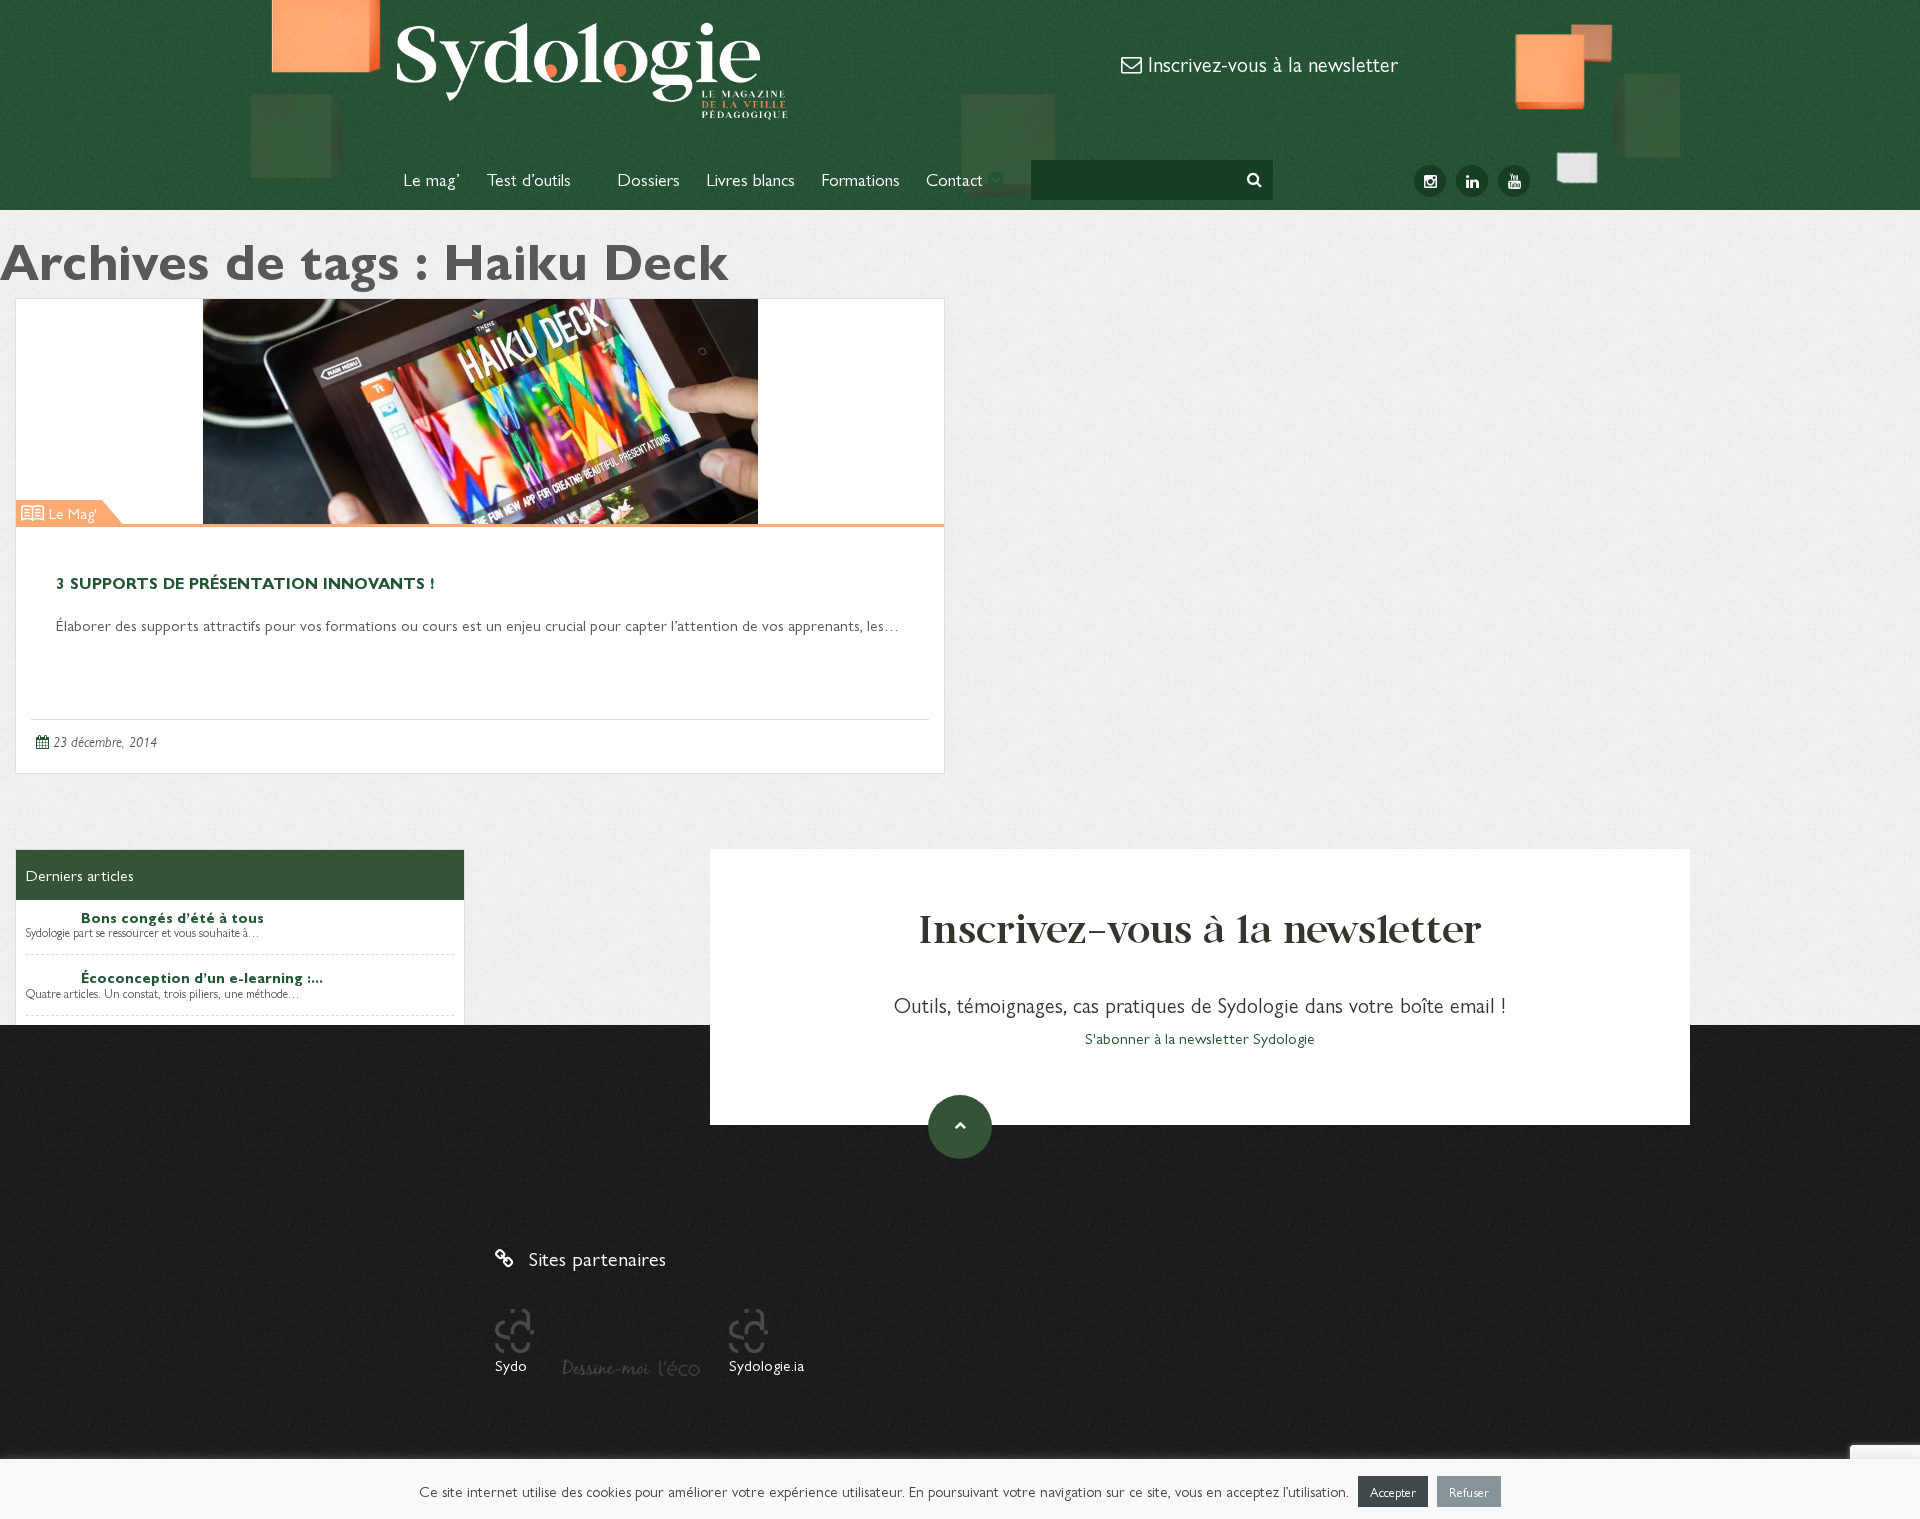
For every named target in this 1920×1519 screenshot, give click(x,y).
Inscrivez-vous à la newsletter (1270, 63)
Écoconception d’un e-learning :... (202, 977)
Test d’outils (531, 178)
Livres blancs (750, 178)
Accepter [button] (1393, 1491)
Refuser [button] (1469, 1491)
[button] (1254, 179)
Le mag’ (431, 178)
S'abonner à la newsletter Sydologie (1200, 1037)
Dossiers (648, 178)
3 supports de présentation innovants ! (245, 582)
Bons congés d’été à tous (172, 917)
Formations (860, 178)
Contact (957, 178)
